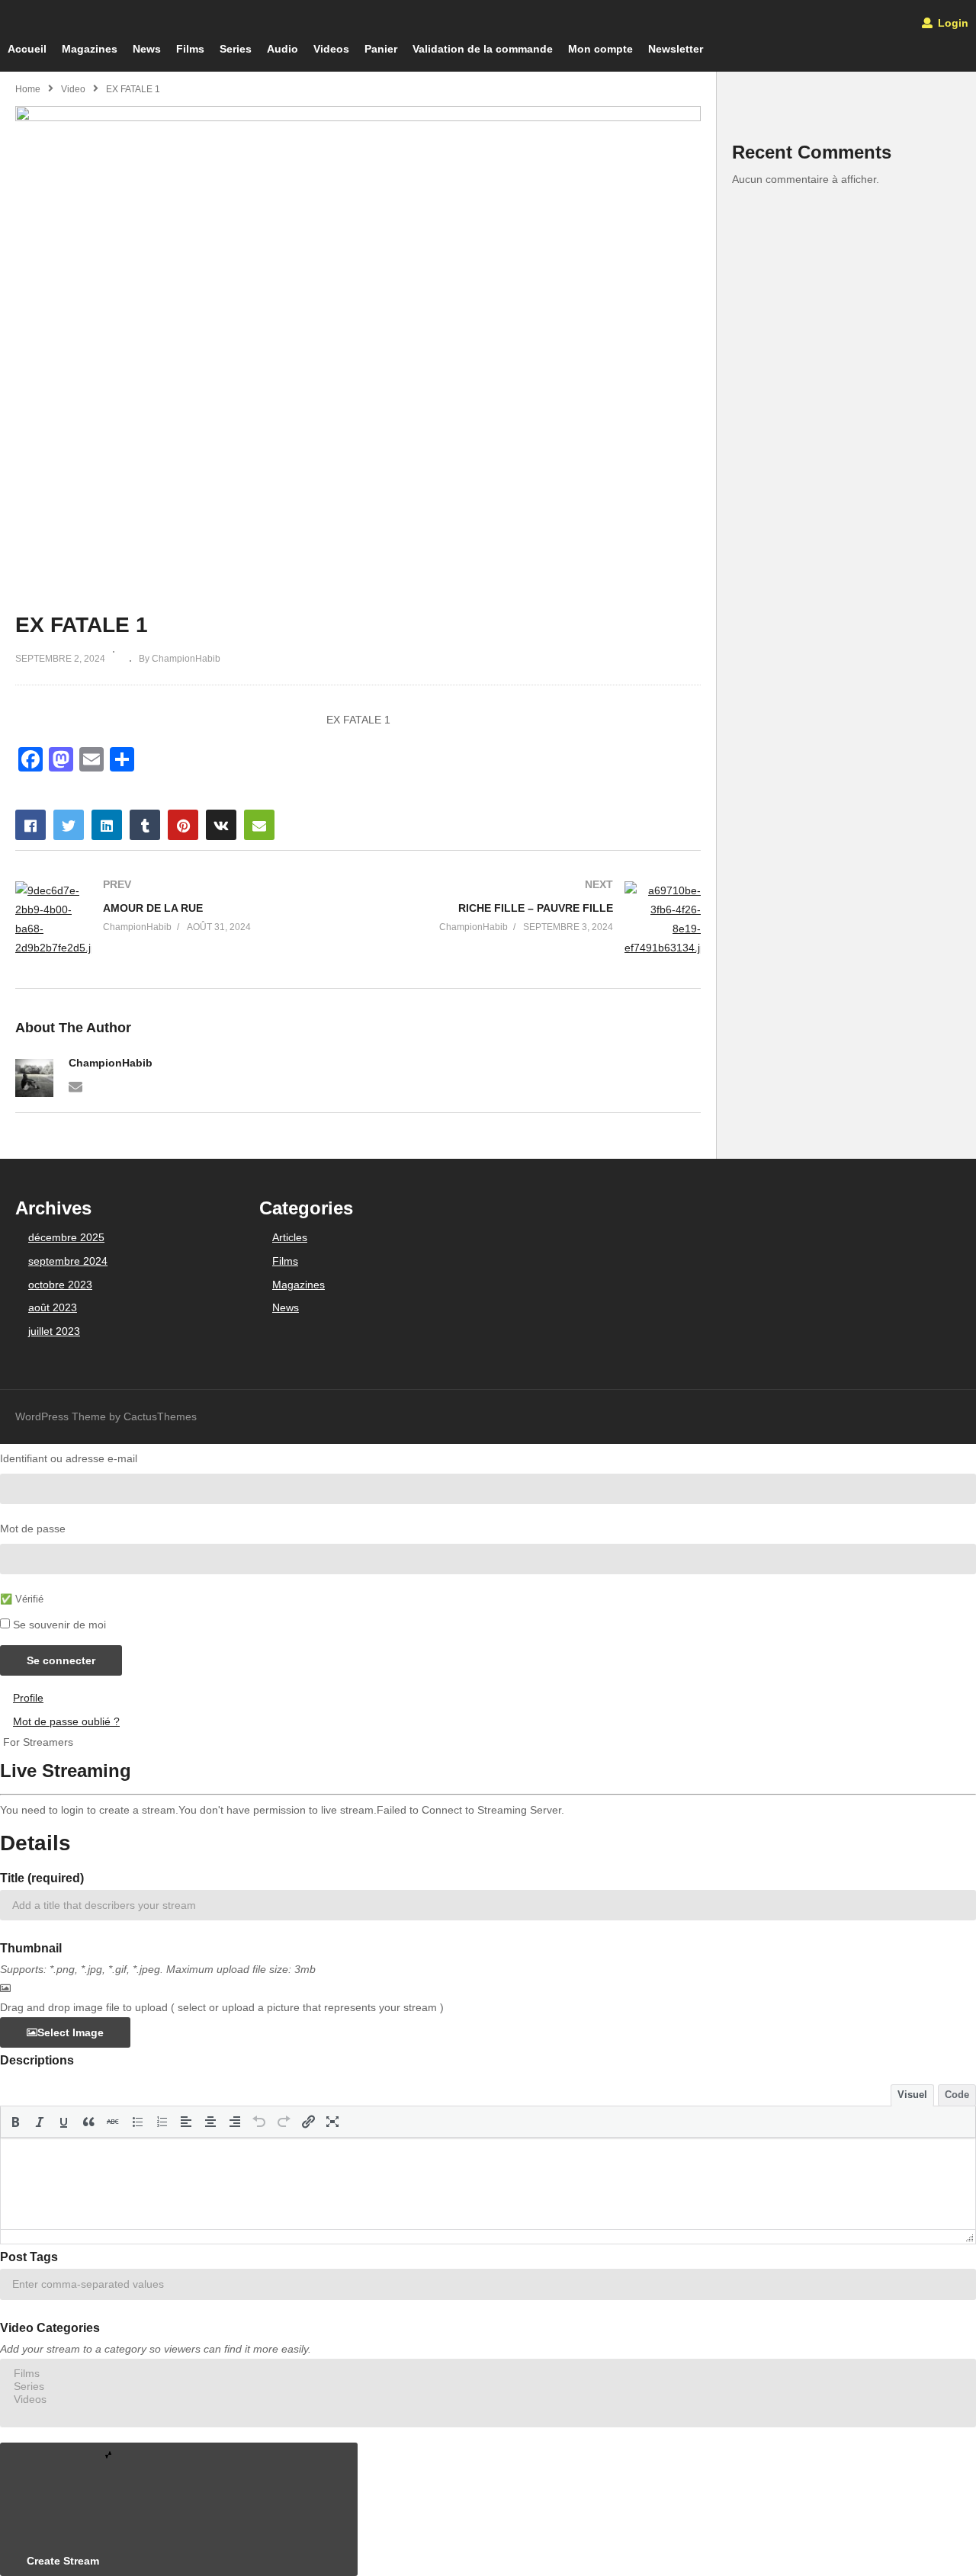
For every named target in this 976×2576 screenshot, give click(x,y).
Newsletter (676, 49)
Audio (283, 49)
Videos (331, 49)
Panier (381, 49)
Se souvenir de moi (59, 1625)
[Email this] (259, 825)
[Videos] (488, 2400)
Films (190, 49)
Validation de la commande (483, 49)
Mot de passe (33, 1529)
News (147, 49)
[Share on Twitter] (69, 825)
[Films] (488, 2374)
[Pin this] (183, 825)
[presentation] (15, 2122)
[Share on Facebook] (30, 825)
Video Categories (50, 2328)
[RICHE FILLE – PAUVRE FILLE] (538, 920)
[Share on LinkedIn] (107, 825)
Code (957, 2095)
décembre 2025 (66, 1237)
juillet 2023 (54, 1331)
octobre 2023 (60, 1285)
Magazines (90, 49)
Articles (290, 1237)
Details (35, 1843)
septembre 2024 (68, 1261)
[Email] (75, 1086)
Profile (28, 1698)
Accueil (27, 49)
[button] (15, 2122)
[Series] (488, 2387)
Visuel (912, 2095)
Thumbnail (31, 1948)
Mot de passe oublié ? (66, 1721)
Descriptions (37, 2060)
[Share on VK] (221, 825)
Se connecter (61, 1660)
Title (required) (42, 1878)
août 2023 (53, 1307)
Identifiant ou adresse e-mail (69, 1458)
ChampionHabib (111, 1063)
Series (236, 49)
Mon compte (600, 49)
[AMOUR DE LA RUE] (179, 920)
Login (952, 23)
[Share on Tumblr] (145, 825)
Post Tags (29, 2257)
